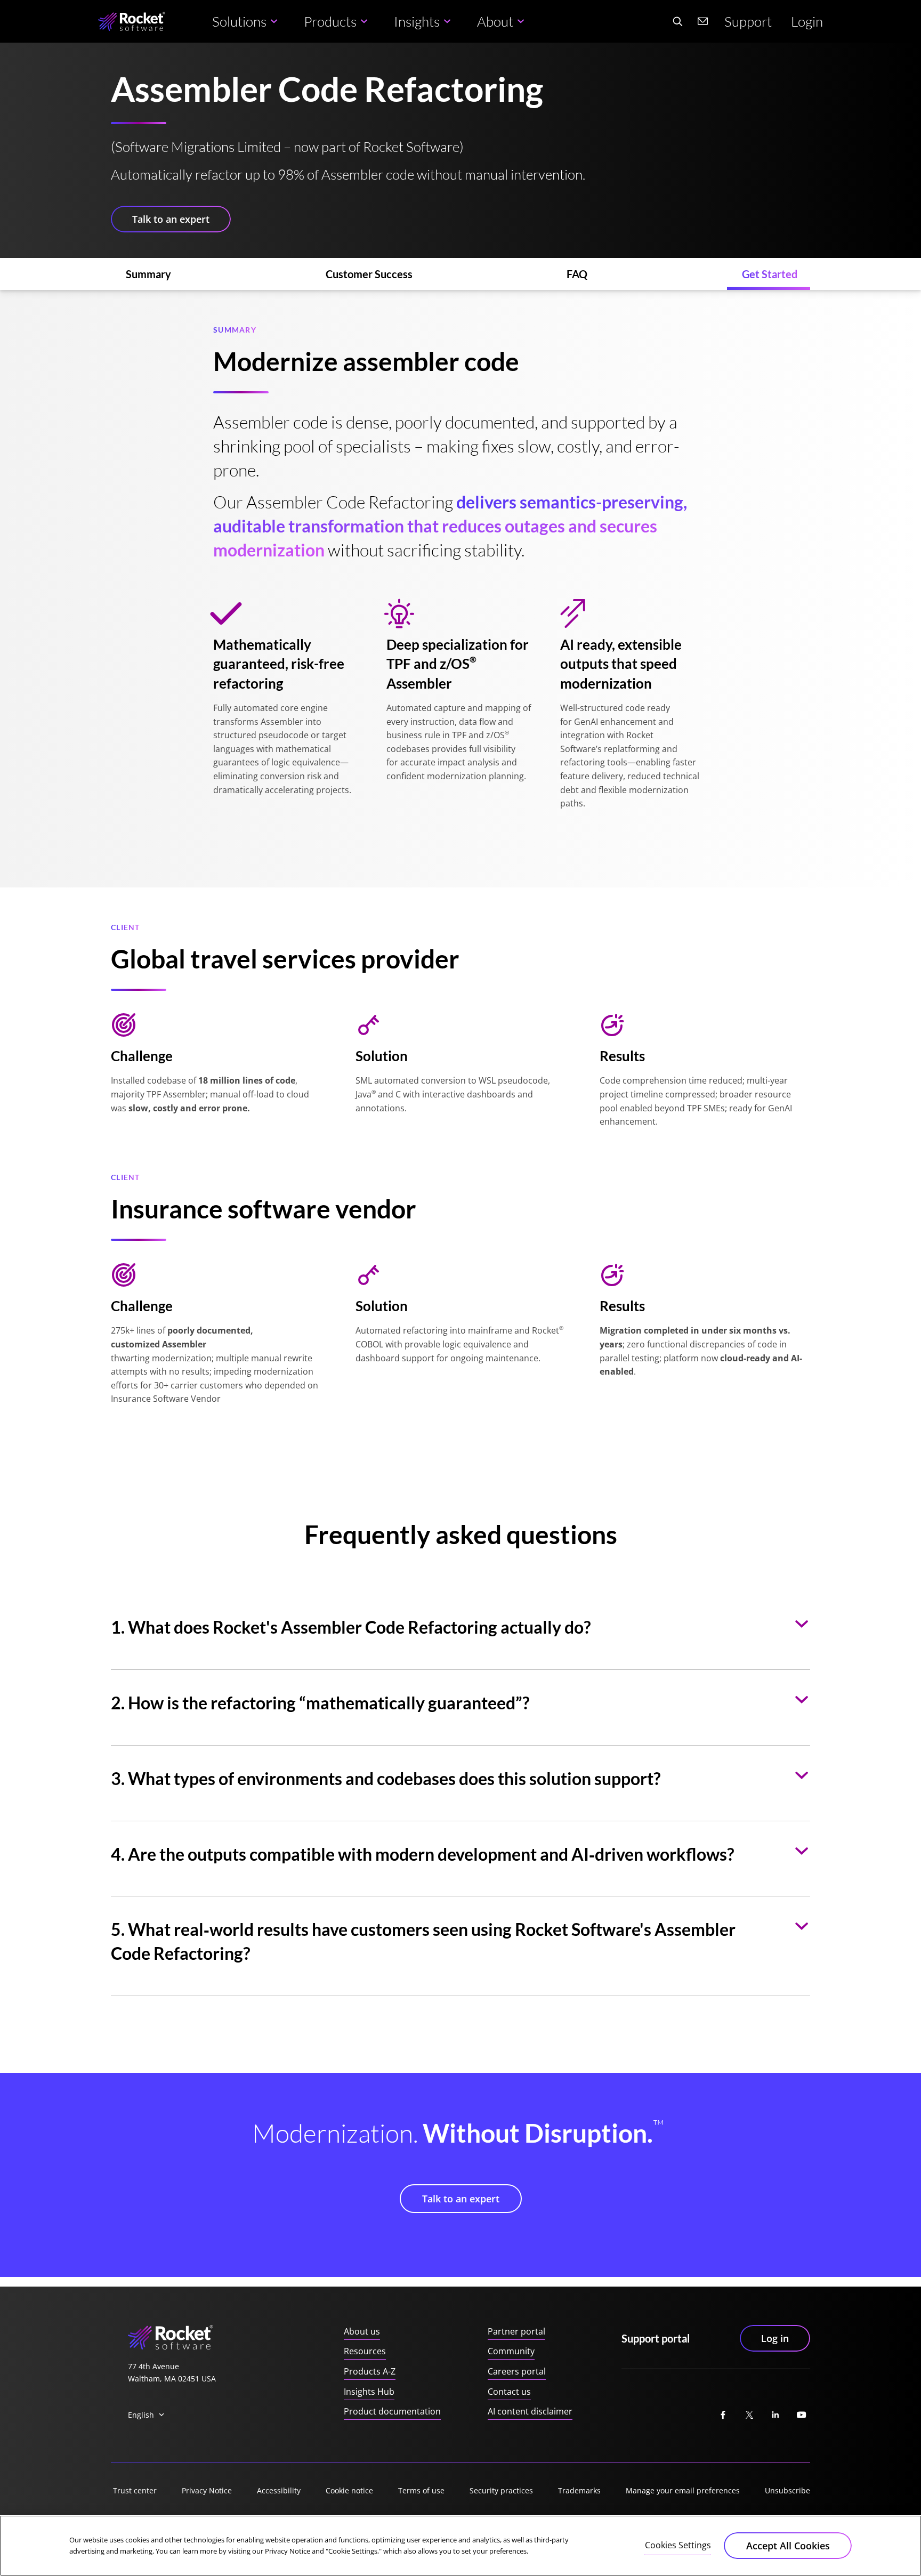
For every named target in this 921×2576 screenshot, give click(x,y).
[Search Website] (677, 21)
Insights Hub (369, 2392)
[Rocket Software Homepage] (132, 22)
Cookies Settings (678, 2545)
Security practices (501, 2490)
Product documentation (392, 2411)
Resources (365, 2351)
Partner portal (516, 2331)
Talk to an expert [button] (171, 219)
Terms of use (421, 2490)
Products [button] (330, 21)
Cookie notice (349, 2490)
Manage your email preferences (683, 2490)
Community (511, 2351)
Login (807, 21)
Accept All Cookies (788, 2546)
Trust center (135, 2490)
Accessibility (279, 2490)
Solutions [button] (239, 21)
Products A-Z (370, 2371)
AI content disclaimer (530, 2411)
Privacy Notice (207, 2490)
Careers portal (517, 2371)
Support (748, 21)
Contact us (509, 2392)
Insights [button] (417, 21)
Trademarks (579, 2490)
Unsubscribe (787, 2490)
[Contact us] (703, 21)
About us (362, 2331)
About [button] (495, 21)
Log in (775, 2338)
